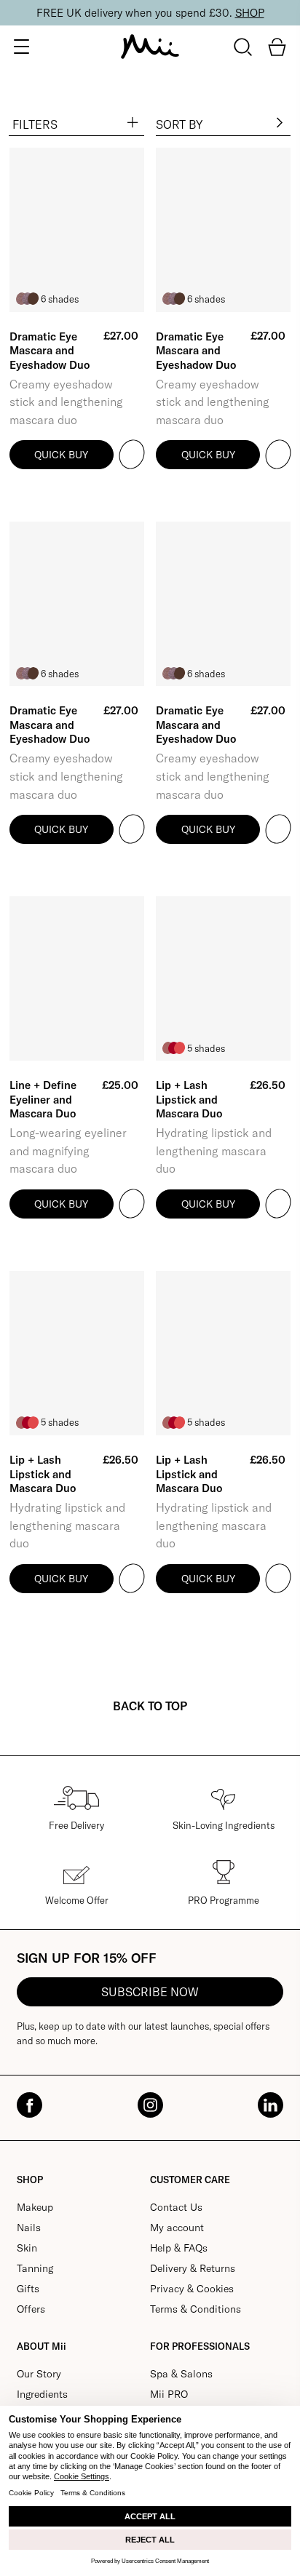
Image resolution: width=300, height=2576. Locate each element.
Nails (29, 2228)
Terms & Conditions (196, 2309)
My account (177, 2228)
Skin (27, 2248)
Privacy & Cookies (192, 2289)
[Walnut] (33, 299)
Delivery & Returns (193, 2268)
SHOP (250, 13)
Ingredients (42, 2394)
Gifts (28, 2289)
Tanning (35, 2268)
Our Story (39, 2374)
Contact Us (176, 2207)
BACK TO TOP (150, 1706)
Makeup (35, 2207)
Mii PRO (169, 2394)
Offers (31, 2309)
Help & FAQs (179, 2248)
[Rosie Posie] (179, 1048)
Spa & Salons (181, 2374)
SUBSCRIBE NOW (150, 1992)
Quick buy (61, 455)
